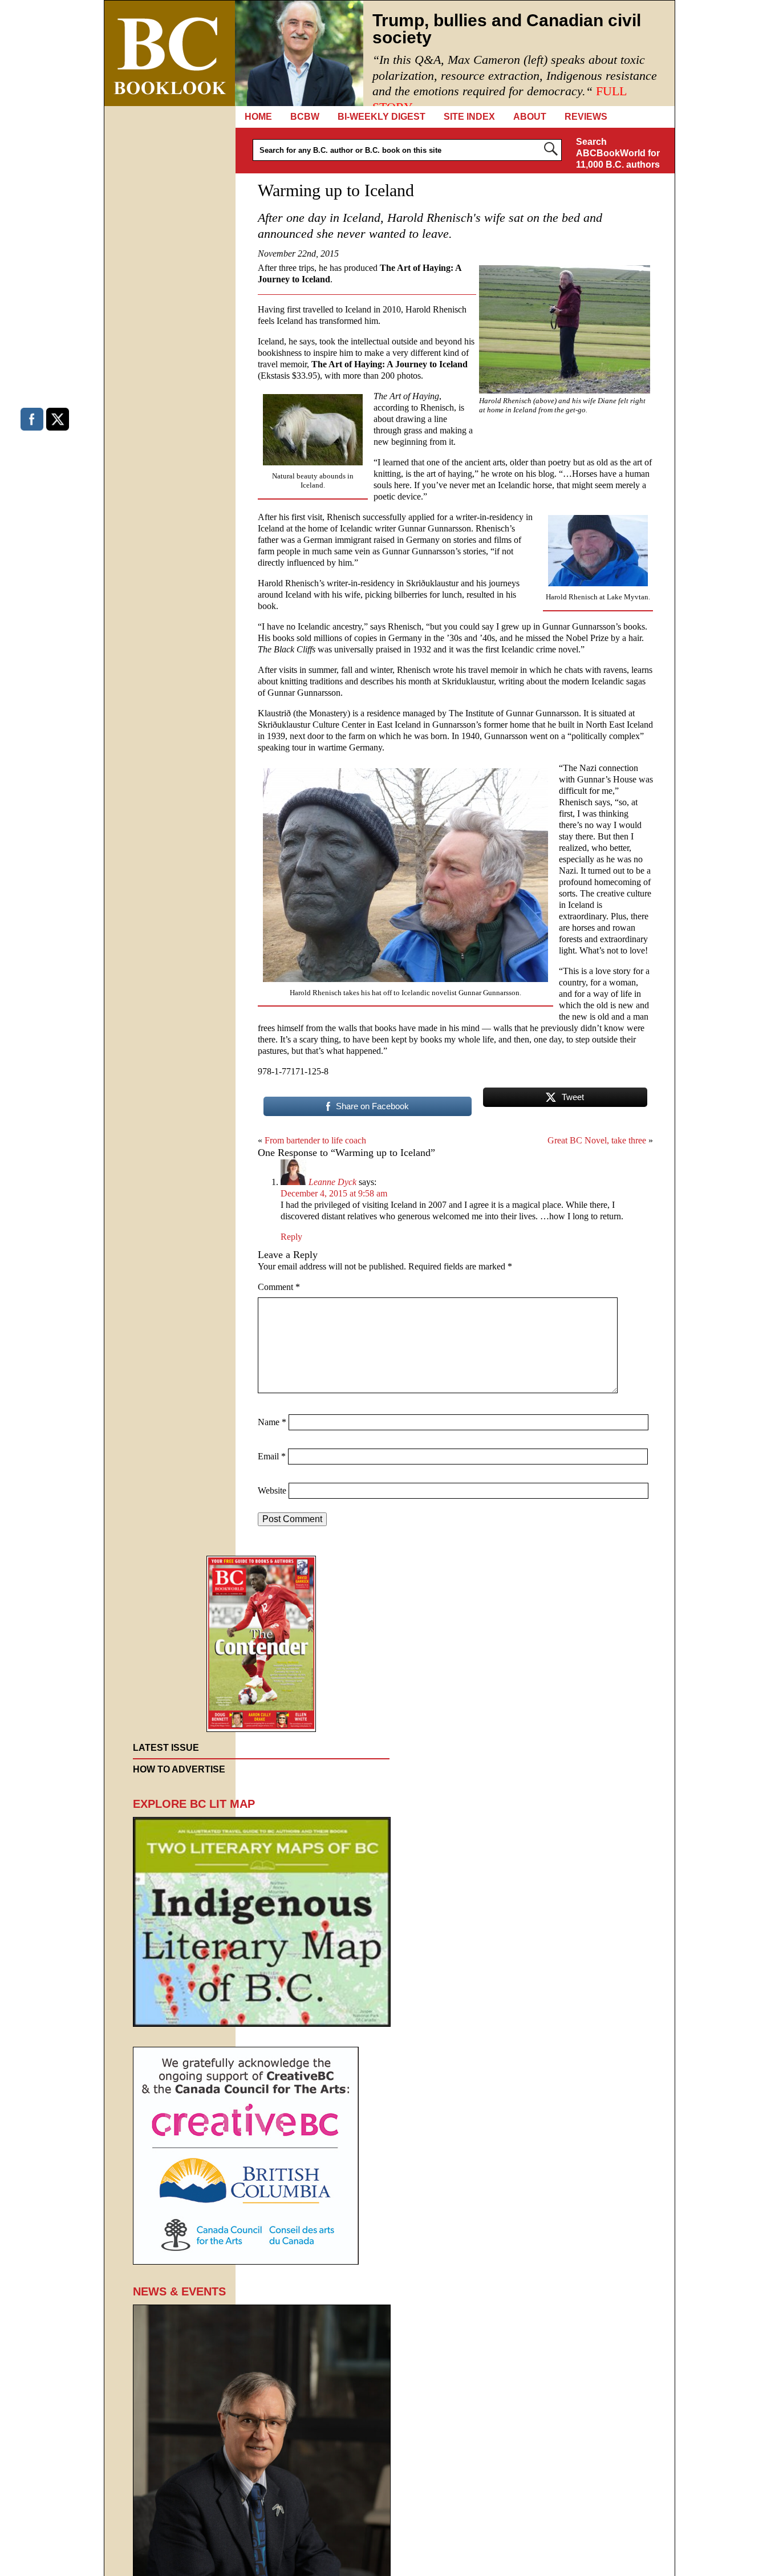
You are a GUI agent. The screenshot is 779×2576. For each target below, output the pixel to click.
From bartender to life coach (315, 1140)
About (530, 117)
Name (272, 1422)
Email (272, 1456)
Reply (291, 1237)
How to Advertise (179, 1769)
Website (272, 1490)
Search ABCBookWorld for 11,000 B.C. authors (618, 153)
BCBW (305, 117)
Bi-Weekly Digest (382, 117)
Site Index (469, 117)
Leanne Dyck (332, 1182)
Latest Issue (166, 1748)
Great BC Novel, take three (597, 1140)
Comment (279, 1287)
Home (258, 117)
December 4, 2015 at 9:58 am (334, 1193)
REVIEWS (586, 117)
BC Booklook (170, 53)
